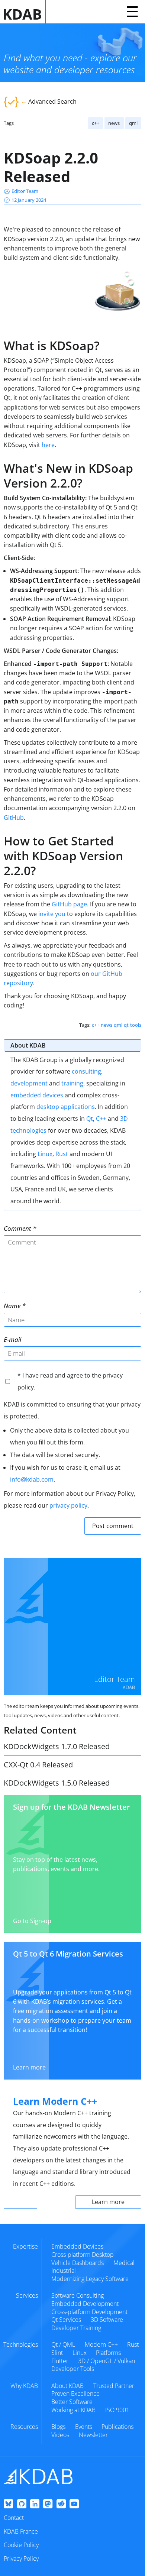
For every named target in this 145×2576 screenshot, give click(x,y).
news (114, 123)
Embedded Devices (77, 2246)
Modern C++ (101, 2344)
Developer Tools (73, 2369)
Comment (17, 1228)
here (48, 445)
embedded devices (37, 1095)
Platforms (108, 2353)
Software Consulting (78, 2295)
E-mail (12, 1339)
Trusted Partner (114, 2386)
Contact (14, 2518)
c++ (96, 123)
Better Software (72, 2402)
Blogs (58, 2427)
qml (133, 123)
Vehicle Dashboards (78, 2263)
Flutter (60, 2361)
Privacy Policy (21, 2559)
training (72, 1083)
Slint (57, 2353)
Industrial (64, 2271)
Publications (117, 2427)
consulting (86, 1071)
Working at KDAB (73, 2410)
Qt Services (66, 2320)
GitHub (14, 818)
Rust (62, 1154)
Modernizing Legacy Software (90, 2279)
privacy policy (68, 1505)
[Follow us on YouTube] (74, 2504)
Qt (90, 1119)
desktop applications (66, 1107)
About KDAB (67, 2386)
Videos (60, 2435)
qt (126, 1025)
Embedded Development (85, 2304)
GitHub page (69, 904)
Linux (45, 1154)
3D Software (107, 2320)
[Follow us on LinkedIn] (35, 2504)
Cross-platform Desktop (83, 2255)
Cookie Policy (21, 2545)
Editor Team (25, 191)
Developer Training (76, 2328)
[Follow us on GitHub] (22, 2504)
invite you (52, 914)
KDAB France (21, 2531)
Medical (124, 2263)
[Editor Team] (72, 1627)
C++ (101, 1119)
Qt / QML (63, 2344)
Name (12, 1306)
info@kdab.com (32, 1479)
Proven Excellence (75, 2394)
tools (136, 1025)
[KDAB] (25, 12)
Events (84, 2427)
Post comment (113, 1526)
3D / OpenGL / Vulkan (107, 2361)
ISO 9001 (117, 2410)
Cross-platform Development (89, 2312)
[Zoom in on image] (117, 293)
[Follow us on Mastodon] (48, 2504)
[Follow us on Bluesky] (8, 2504)
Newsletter (93, 2435)
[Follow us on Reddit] (61, 2504)
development (29, 1083)
